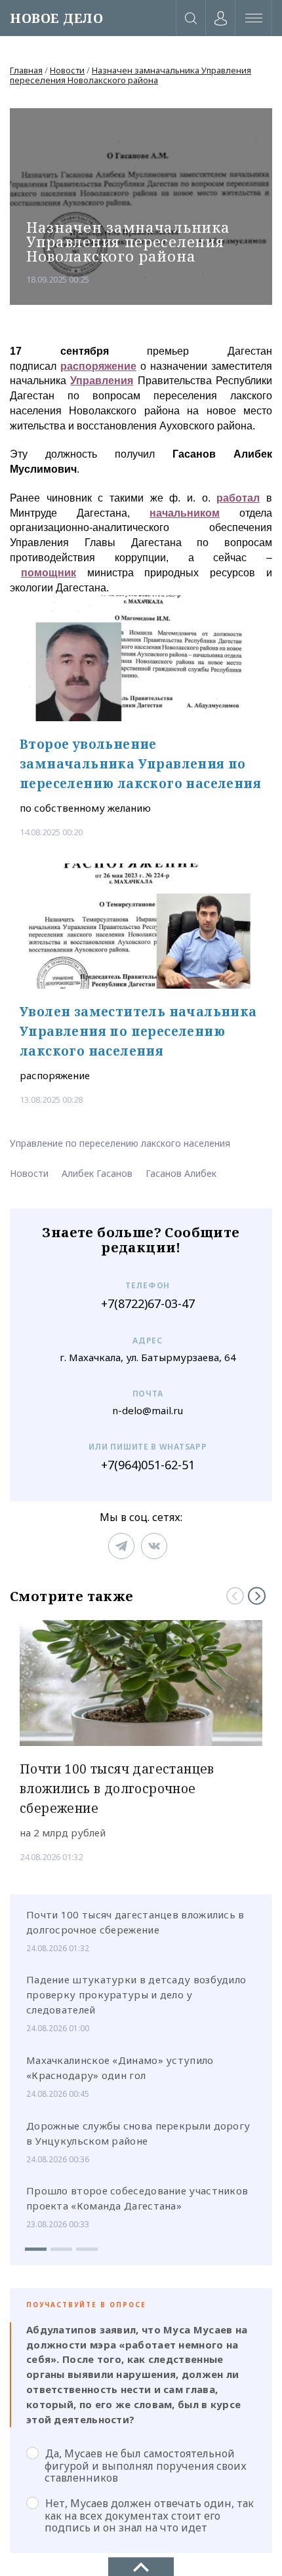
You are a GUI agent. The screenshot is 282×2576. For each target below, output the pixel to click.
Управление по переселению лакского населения (120, 1143)
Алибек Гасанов (97, 1173)
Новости (67, 70)
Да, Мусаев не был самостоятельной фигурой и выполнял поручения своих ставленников (146, 2465)
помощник (49, 573)
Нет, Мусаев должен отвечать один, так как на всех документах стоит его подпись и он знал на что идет (149, 2515)
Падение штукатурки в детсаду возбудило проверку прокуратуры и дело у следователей (136, 1994)
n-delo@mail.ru (148, 1411)
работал (238, 498)
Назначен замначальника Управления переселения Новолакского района (131, 75)
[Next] (257, 1596)
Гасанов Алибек (181, 1173)
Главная (26, 70)
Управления (102, 381)
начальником (185, 513)
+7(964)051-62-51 (148, 1465)
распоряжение (98, 366)
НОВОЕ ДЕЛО (56, 18)
